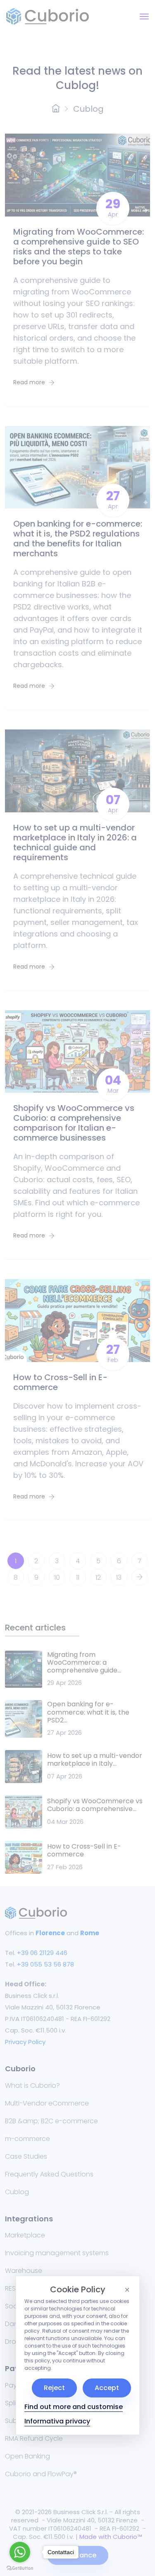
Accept (107, 2388)
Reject (54, 2388)
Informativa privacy (57, 2421)
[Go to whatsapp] (20, 2552)
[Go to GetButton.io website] (20, 2568)
